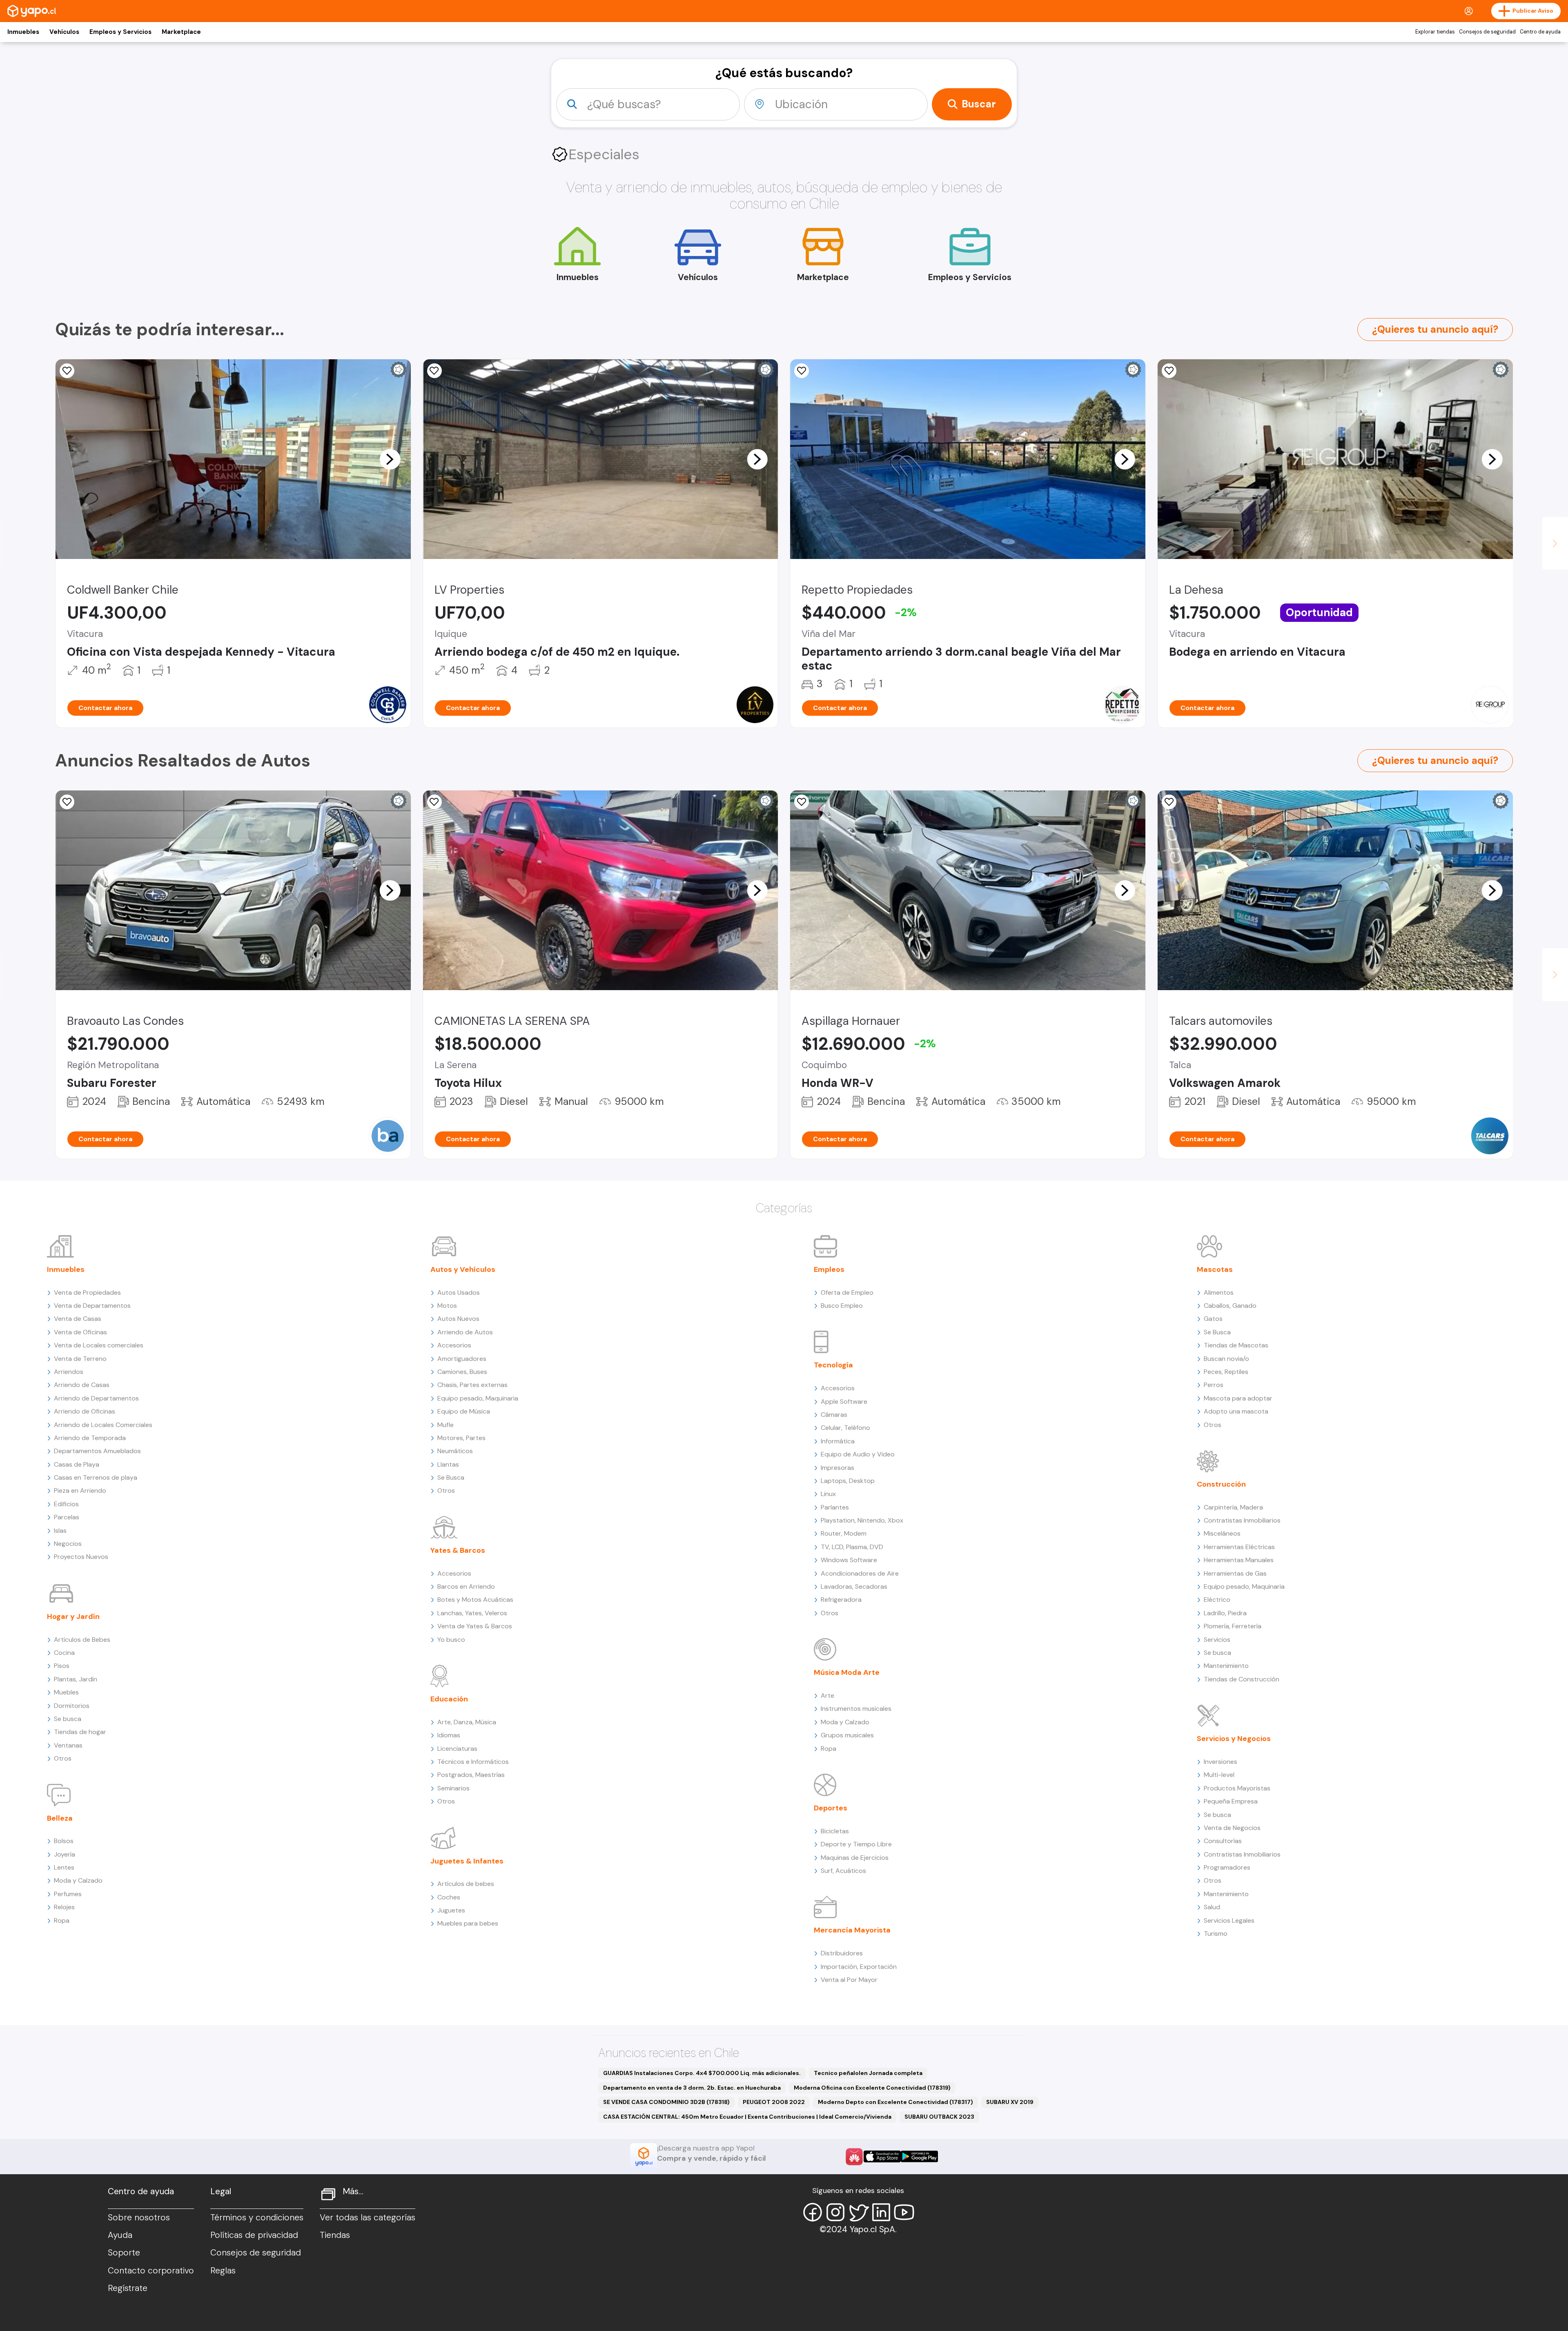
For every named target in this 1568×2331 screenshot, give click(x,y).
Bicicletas (835, 1831)
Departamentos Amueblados (97, 1451)
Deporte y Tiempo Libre (856, 1844)
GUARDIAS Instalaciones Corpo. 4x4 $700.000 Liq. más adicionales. (702, 2073)
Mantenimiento (1226, 1666)
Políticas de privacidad (254, 2235)
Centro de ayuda (1540, 32)
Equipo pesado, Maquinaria (478, 1398)
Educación (449, 1699)
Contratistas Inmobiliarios (1242, 1520)
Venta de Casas (78, 1319)
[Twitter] (858, 2212)
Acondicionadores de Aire (860, 1573)
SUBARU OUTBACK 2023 (939, 2117)
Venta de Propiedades (87, 1292)
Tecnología (833, 1365)
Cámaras (834, 1415)
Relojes (64, 1907)
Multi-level (1219, 1775)
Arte (827, 1695)
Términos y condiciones (257, 2217)
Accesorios (454, 1345)
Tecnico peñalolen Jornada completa (868, 2073)
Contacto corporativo (151, 2271)
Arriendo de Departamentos (96, 1398)
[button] (390, 459)
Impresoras (837, 1468)
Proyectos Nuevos (81, 1557)
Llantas (448, 1464)
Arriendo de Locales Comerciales (103, 1425)
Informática (838, 1441)
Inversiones (1221, 1762)
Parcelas (67, 1517)
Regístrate (128, 2288)
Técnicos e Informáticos (473, 1762)
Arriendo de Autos (465, 1332)
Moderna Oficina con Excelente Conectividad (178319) (872, 2088)
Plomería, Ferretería (1233, 1626)
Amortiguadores (462, 1359)
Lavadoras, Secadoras (854, 1586)
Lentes (64, 1867)
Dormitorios (72, 1706)
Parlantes (835, 1507)
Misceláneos (1222, 1533)
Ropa (62, 1920)
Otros (63, 1758)
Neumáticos (455, 1451)
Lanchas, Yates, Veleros (472, 1613)
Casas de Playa (77, 1464)
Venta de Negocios (1232, 1828)
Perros (1214, 1385)
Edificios (66, 1504)
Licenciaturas (457, 1749)
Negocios (68, 1544)
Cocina (64, 1653)
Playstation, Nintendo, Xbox (862, 1520)
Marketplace (181, 32)
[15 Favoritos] (802, 371)
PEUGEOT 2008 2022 (774, 2102)
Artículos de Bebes (82, 1640)
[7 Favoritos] (434, 802)
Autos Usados (459, 1292)
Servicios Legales (1229, 1920)
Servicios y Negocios (1234, 1739)
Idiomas (449, 1735)
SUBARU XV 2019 (1010, 2102)
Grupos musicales (847, 1735)
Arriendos (69, 1372)
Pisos (62, 1666)
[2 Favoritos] (802, 802)
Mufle (445, 1425)
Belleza (60, 1818)
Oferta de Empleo (847, 1292)
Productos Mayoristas (1237, 1788)
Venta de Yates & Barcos (475, 1626)
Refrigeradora (841, 1600)
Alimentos (1219, 1292)
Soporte (124, 2253)
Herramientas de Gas (1235, 1573)
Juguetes (451, 1910)
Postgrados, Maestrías (471, 1775)
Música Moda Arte (847, 1672)
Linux (828, 1494)
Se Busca (451, 1477)
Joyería (65, 1854)
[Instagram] (835, 2212)
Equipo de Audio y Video (858, 1454)
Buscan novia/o (1226, 1359)
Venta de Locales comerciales (99, 1345)
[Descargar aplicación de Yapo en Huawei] (854, 2157)
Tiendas (335, 2235)
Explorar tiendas (1435, 32)
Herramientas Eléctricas (1239, 1547)
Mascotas (1215, 1269)
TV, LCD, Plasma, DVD (852, 1547)
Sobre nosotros (139, 2217)
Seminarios (453, 1788)
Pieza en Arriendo (80, 1491)
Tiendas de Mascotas (1236, 1345)
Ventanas (68, 1745)
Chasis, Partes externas (472, 1385)
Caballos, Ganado (1230, 1306)
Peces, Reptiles (1226, 1372)
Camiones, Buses (462, 1372)
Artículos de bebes (466, 1884)
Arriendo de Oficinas (85, 1411)
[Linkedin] (881, 2212)
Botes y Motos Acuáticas (475, 1600)
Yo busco (451, 1640)
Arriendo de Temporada (90, 1438)
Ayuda (120, 2235)
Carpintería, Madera (1233, 1507)
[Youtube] (904, 2212)
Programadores (1227, 1867)
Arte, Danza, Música (467, 1722)
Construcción (1221, 1484)
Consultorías (1223, 1841)
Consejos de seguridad (1487, 32)
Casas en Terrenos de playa (96, 1477)
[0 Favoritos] (67, 371)
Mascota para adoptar (1238, 1398)
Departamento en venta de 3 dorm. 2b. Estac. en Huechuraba (692, 2088)
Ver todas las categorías (367, 2217)
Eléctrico (1217, 1600)
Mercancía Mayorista (852, 1930)
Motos (447, 1306)
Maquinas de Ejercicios (855, 1858)
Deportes (831, 1808)
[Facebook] (813, 2212)
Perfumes (68, 1894)
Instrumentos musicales (856, 1709)
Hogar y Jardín (73, 1616)
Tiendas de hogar (80, 1732)
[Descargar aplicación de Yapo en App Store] (882, 2156)
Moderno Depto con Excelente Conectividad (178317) (895, 2102)
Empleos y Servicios (120, 32)
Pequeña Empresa (1231, 1801)
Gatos (1213, 1319)
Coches (449, 1897)
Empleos (829, 1269)
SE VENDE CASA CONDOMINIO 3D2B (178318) (666, 2102)
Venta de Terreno (80, 1359)
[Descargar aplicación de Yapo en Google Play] (919, 2156)
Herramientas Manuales (1239, 1560)
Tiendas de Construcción (1242, 1679)
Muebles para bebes (468, 1923)
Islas (60, 1531)
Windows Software (849, 1560)
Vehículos (64, 32)
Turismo (1216, 1934)
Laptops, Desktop (848, 1481)
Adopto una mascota (1236, 1411)
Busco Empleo (842, 1306)
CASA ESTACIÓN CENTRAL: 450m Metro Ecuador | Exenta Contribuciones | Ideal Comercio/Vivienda (747, 2117)
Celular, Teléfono (845, 1428)
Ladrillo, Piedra (1225, 1613)
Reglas (223, 2271)
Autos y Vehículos (463, 1269)
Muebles (66, 1692)
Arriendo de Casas (82, 1385)
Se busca (68, 1719)
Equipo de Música (464, 1411)
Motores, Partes (461, 1438)
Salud (1212, 1907)
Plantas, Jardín (76, 1679)
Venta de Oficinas (80, 1332)
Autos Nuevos (458, 1319)
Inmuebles (23, 32)
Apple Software (844, 1401)
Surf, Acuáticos (843, 1871)
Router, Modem (844, 1533)
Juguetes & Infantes (467, 1861)
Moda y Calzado (78, 1880)
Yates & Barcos (458, 1550)
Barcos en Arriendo (466, 1586)
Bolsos (64, 1841)
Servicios (1217, 1640)
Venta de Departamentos (92, 1306)
